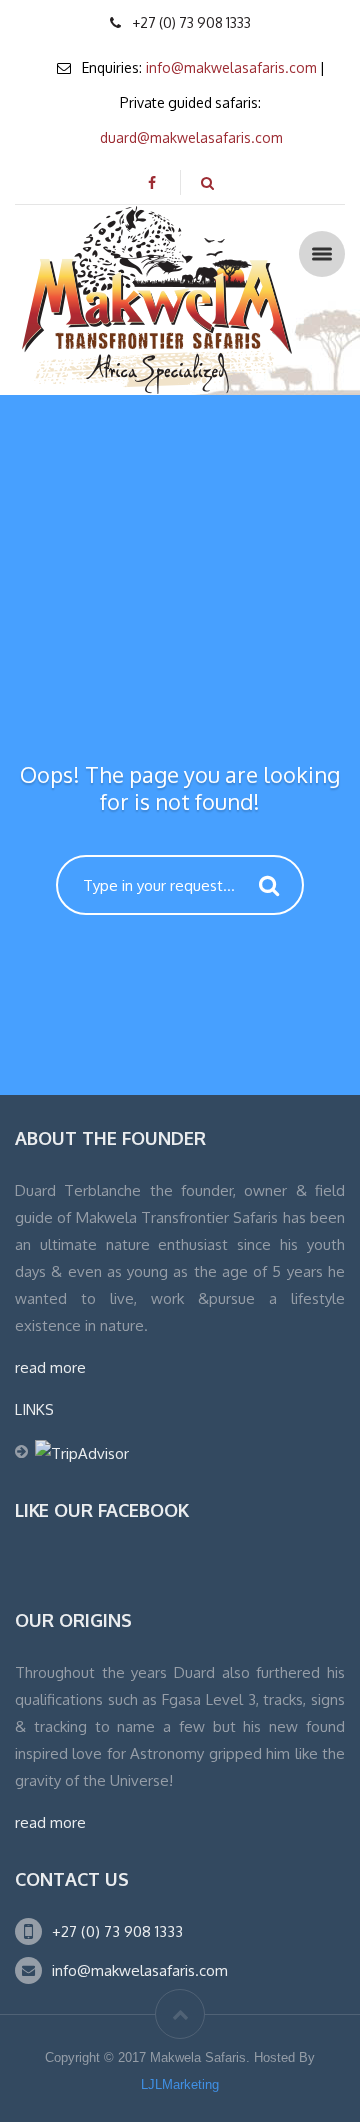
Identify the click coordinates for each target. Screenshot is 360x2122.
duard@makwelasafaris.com (191, 137)
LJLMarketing (180, 2084)
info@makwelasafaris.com (231, 67)
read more (50, 1367)
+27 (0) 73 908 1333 (117, 1931)
